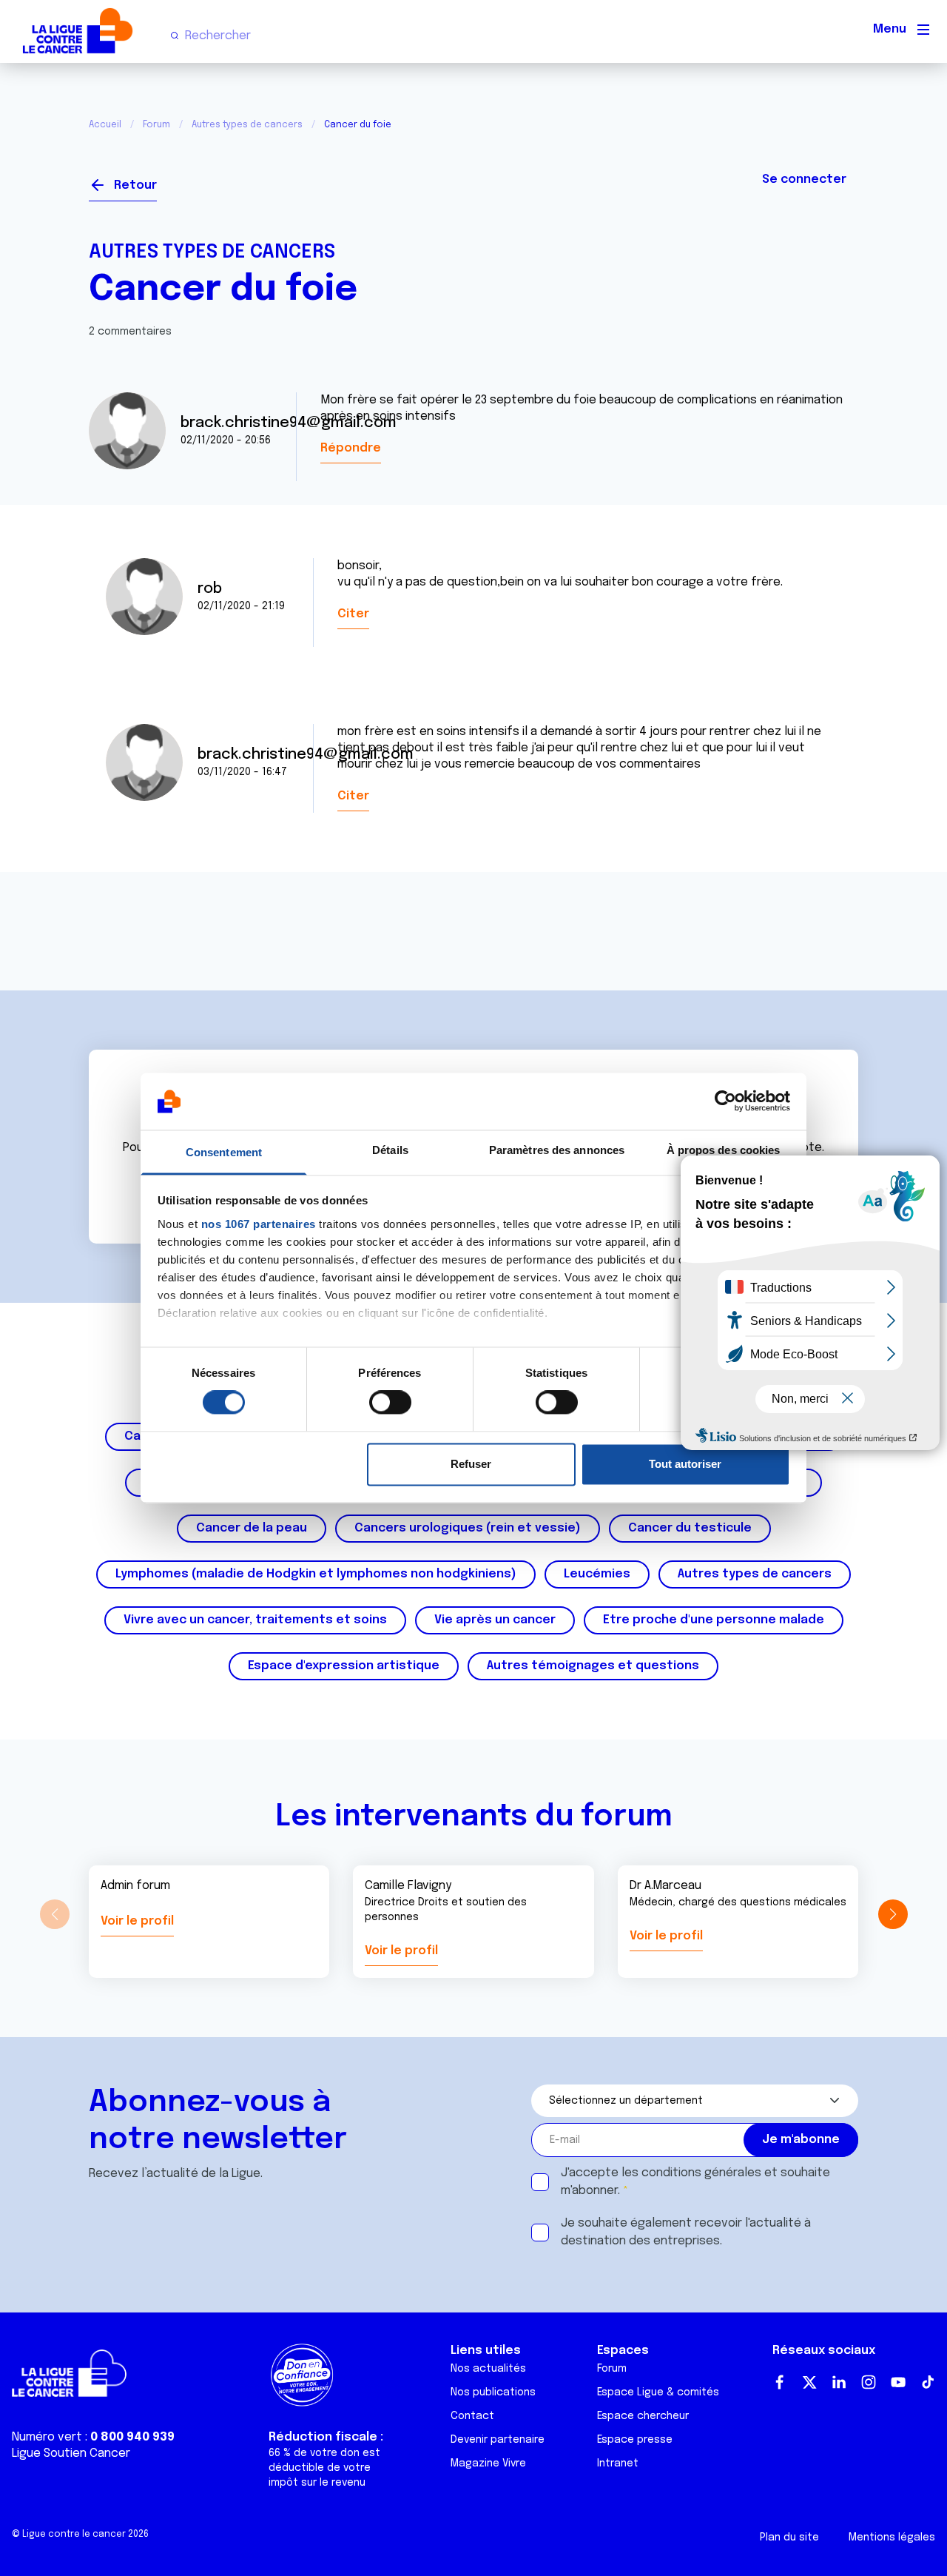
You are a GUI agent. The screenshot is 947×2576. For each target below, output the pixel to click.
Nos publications (493, 2392)
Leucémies (597, 1574)
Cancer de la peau (252, 1528)
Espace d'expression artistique (344, 1666)
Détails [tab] (390, 1150)
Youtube (898, 2382)
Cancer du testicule (690, 1528)
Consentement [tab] (224, 1152)
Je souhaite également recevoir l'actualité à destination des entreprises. (686, 2232)
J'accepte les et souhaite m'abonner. (695, 2182)
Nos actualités (488, 2369)
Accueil (105, 125)
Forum (156, 125)
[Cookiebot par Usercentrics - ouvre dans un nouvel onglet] (725, 1101)
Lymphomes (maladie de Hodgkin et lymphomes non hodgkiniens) (316, 1574)
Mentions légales (892, 2538)
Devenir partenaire (498, 2440)
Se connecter (804, 180)
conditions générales (701, 2173)
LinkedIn (839, 2382)
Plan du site (789, 2538)
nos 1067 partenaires (259, 1224)
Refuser (471, 1464)
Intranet (618, 2463)
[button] (893, 1914)
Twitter (809, 2382)
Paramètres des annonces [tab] (557, 1150)
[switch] (390, 1403)
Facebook (780, 2382)
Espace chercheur (643, 2416)
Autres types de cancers (247, 125)
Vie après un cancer (495, 1620)
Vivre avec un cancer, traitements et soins (255, 1620)
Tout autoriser (685, 1464)
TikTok (928, 2382)
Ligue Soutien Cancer (71, 2453)
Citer (353, 614)
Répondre (351, 448)
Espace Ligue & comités (658, 2392)
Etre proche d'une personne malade (714, 1620)
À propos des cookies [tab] (724, 1150)
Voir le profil (137, 1921)
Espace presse (635, 2440)
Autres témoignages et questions (593, 1666)
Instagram (869, 2382)
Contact (472, 2416)
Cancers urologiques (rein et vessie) (468, 1528)
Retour (135, 185)
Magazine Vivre (488, 2463)
